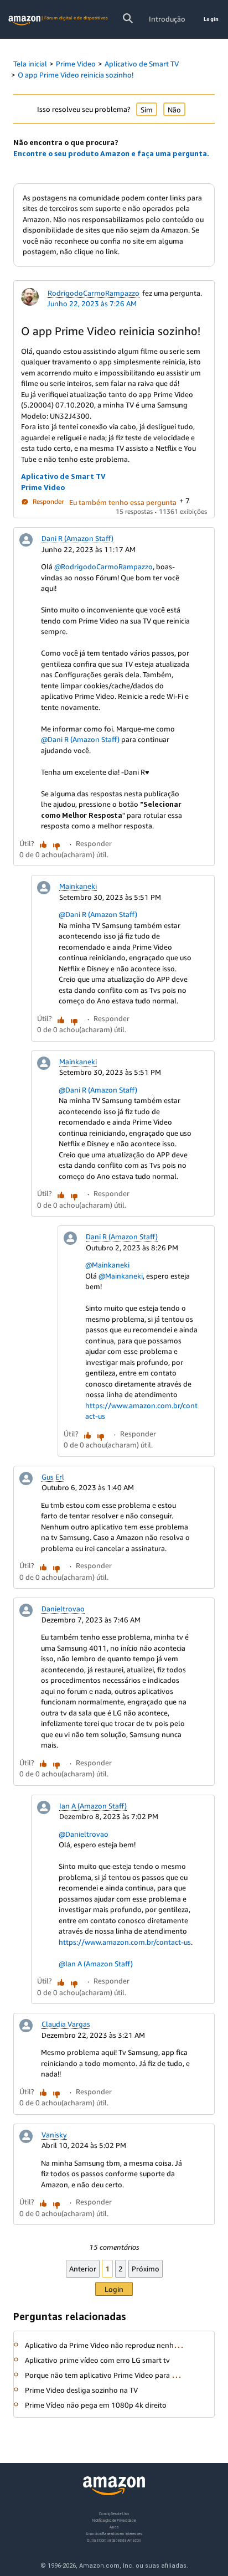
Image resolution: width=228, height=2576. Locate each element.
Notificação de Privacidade (114, 2520)
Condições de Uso (114, 2514)
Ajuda (114, 2527)
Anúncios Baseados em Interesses (114, 2533)
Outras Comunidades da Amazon (114, 2540)
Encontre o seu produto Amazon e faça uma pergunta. (111, 153)
